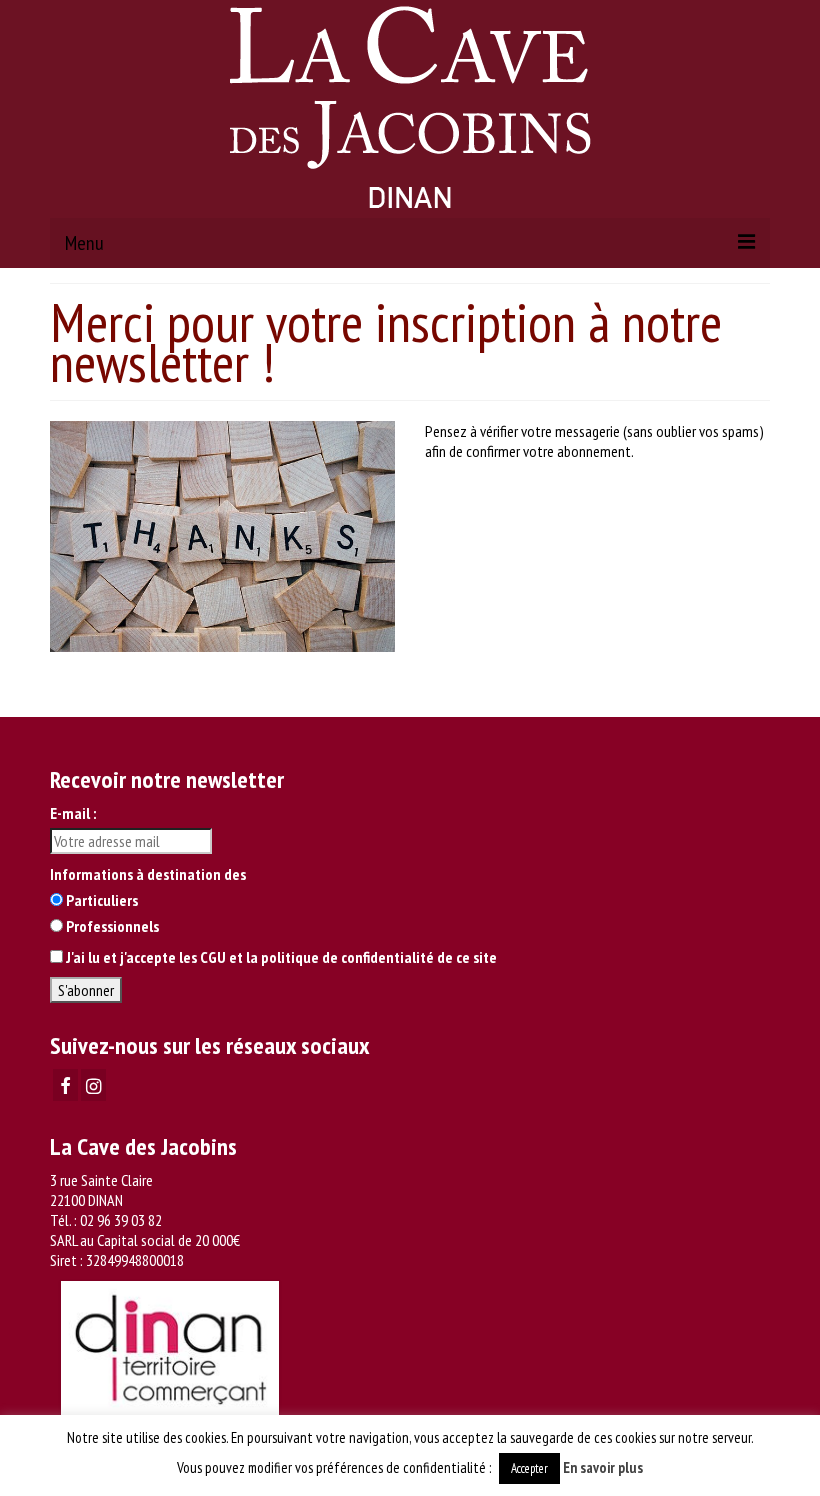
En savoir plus (603, 1467)
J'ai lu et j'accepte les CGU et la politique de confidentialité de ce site (281, 957)
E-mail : (73, 813)
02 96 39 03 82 (121, 1220)
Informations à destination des (148, 874)
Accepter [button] (529, 1468)
